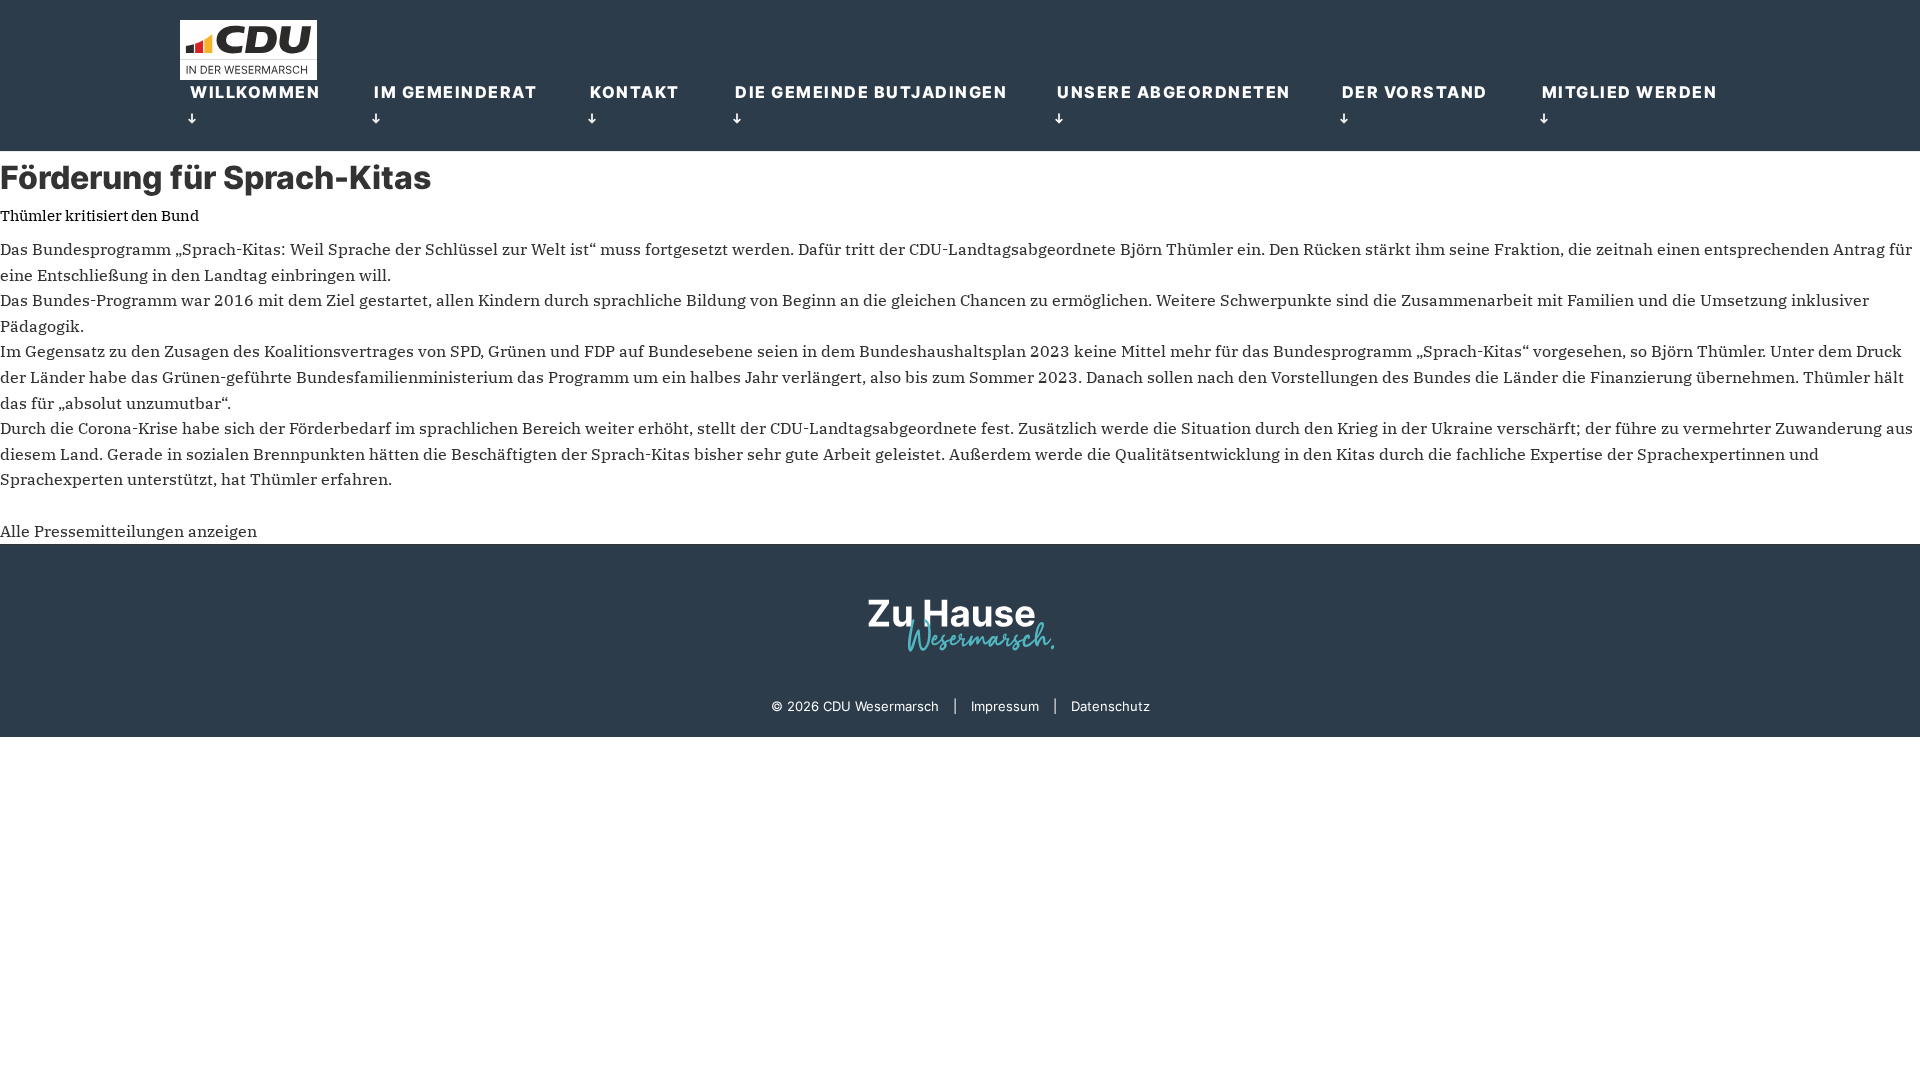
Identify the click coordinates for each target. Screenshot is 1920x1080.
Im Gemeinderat (455, 92)
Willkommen (255, 92)
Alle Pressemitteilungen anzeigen (128, 531)
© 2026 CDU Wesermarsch (855, 706)
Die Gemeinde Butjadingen (871, 92)
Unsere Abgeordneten (1174, 92)
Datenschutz (1110, 706)
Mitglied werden (1630, 92)
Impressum (1005, 706)
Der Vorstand (1415, 92)
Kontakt (635, 92)
